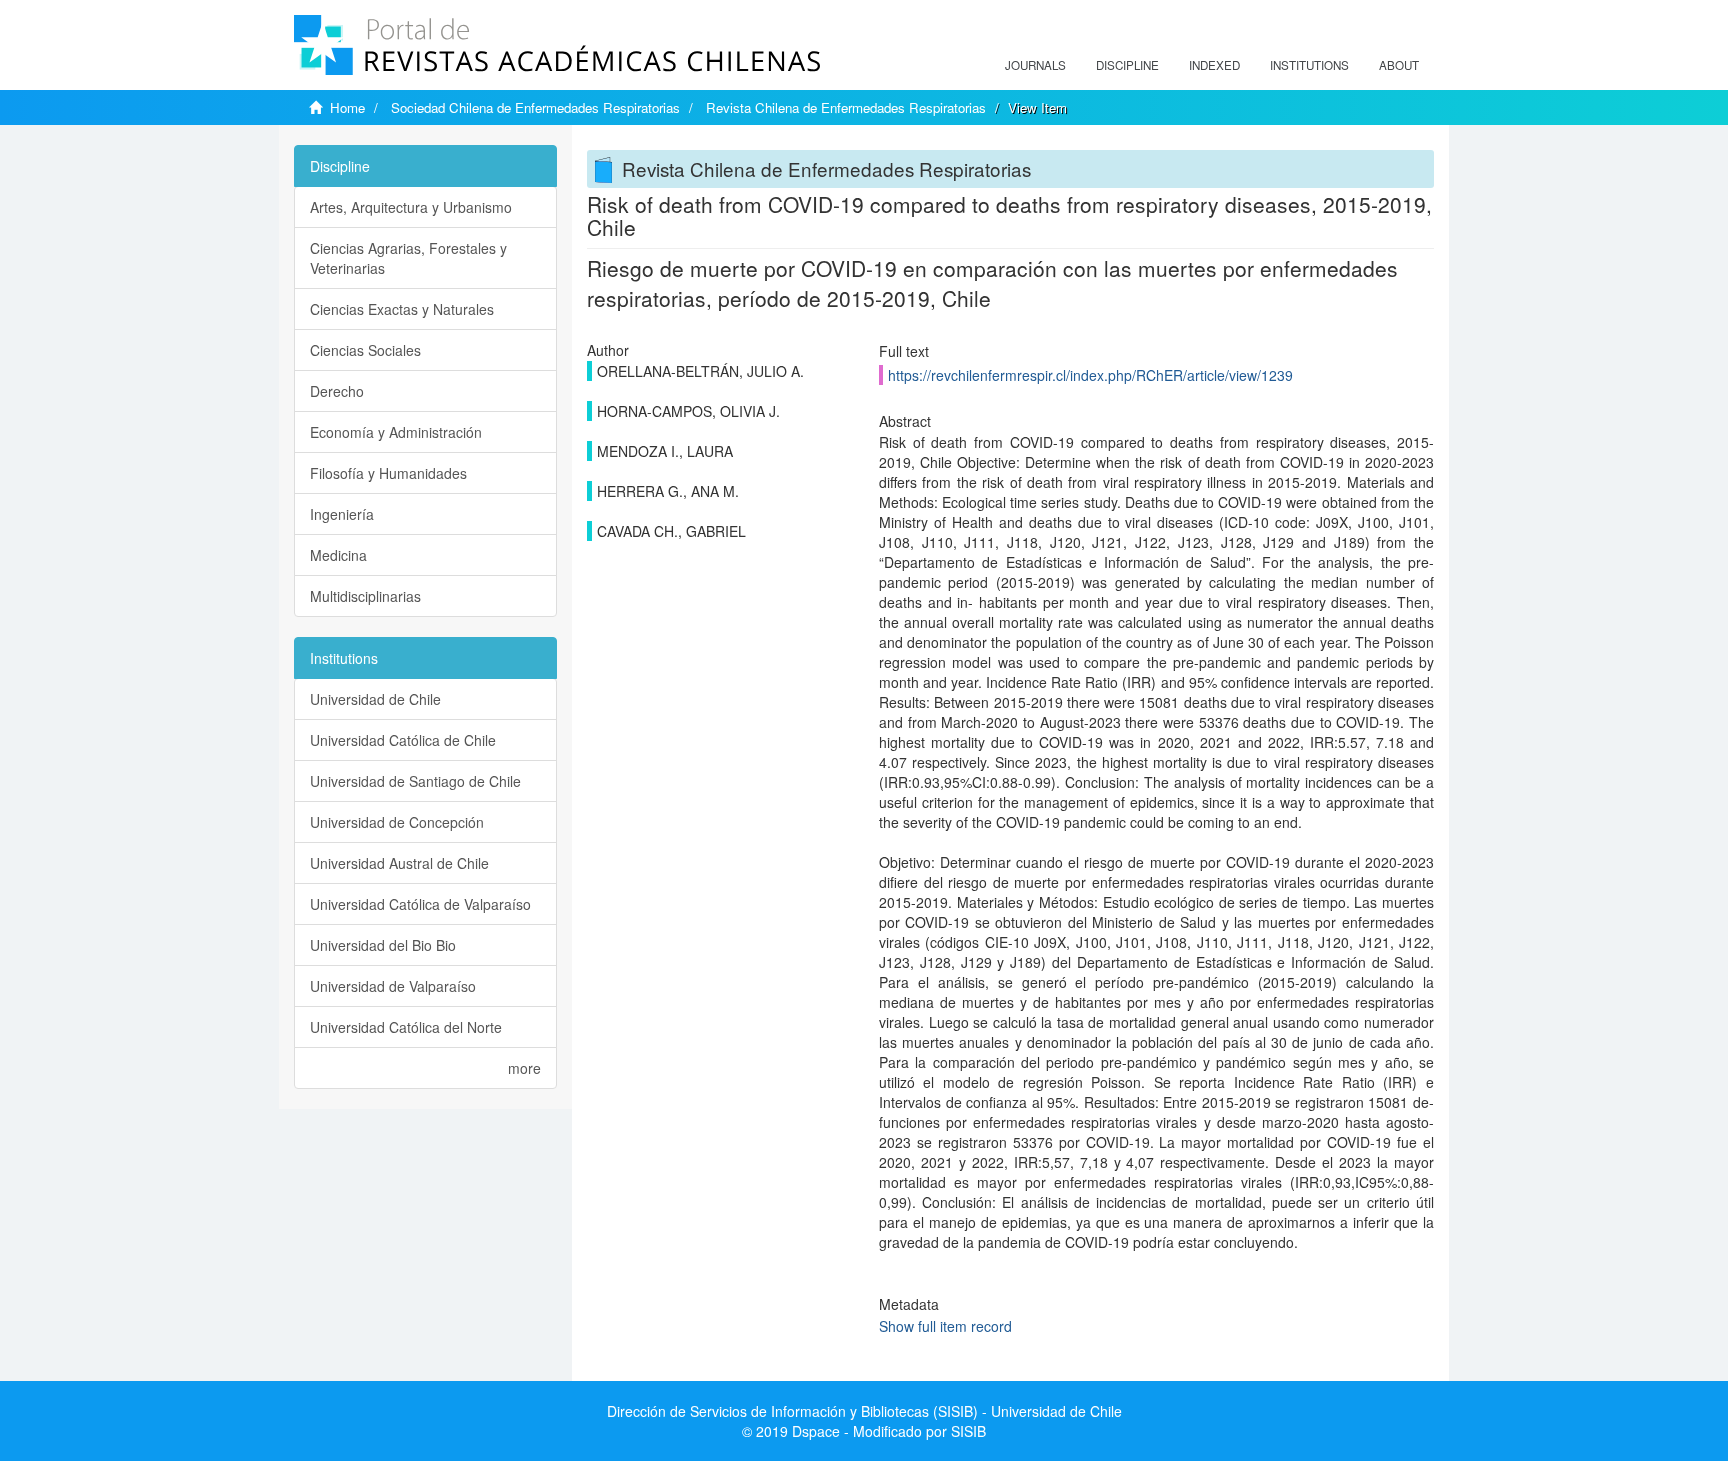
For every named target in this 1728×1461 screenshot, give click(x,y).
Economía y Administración (396, 432)
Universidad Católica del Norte (406, 1027)
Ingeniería (342, 514)
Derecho (337, 391)
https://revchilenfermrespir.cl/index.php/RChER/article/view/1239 (1090, 375)
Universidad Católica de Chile (403, 740)
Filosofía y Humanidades (388, 473)
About (1399, 65)
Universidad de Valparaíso (393, 986)
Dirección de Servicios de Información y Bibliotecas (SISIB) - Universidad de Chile (864, 1411)
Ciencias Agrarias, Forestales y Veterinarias (408, 258)
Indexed (1214, 65)
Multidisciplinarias (365, 596)
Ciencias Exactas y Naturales (402, 309)
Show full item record (945, 1326)
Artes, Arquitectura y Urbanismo (411, 207)
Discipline (1127, 65)
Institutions (1309, 65)
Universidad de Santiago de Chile (415, 781)
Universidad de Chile (375, 699)
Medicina (338, 555)
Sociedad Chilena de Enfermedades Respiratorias (535, 107)
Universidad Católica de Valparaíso (420, 904)
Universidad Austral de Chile (399, 863)
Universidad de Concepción (397, 822)
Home (347, 107)
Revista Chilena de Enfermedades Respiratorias (846, 107)
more (524, 1068)
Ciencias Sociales (365, 350)
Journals (1035, 65)
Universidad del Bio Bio (383, 945)
